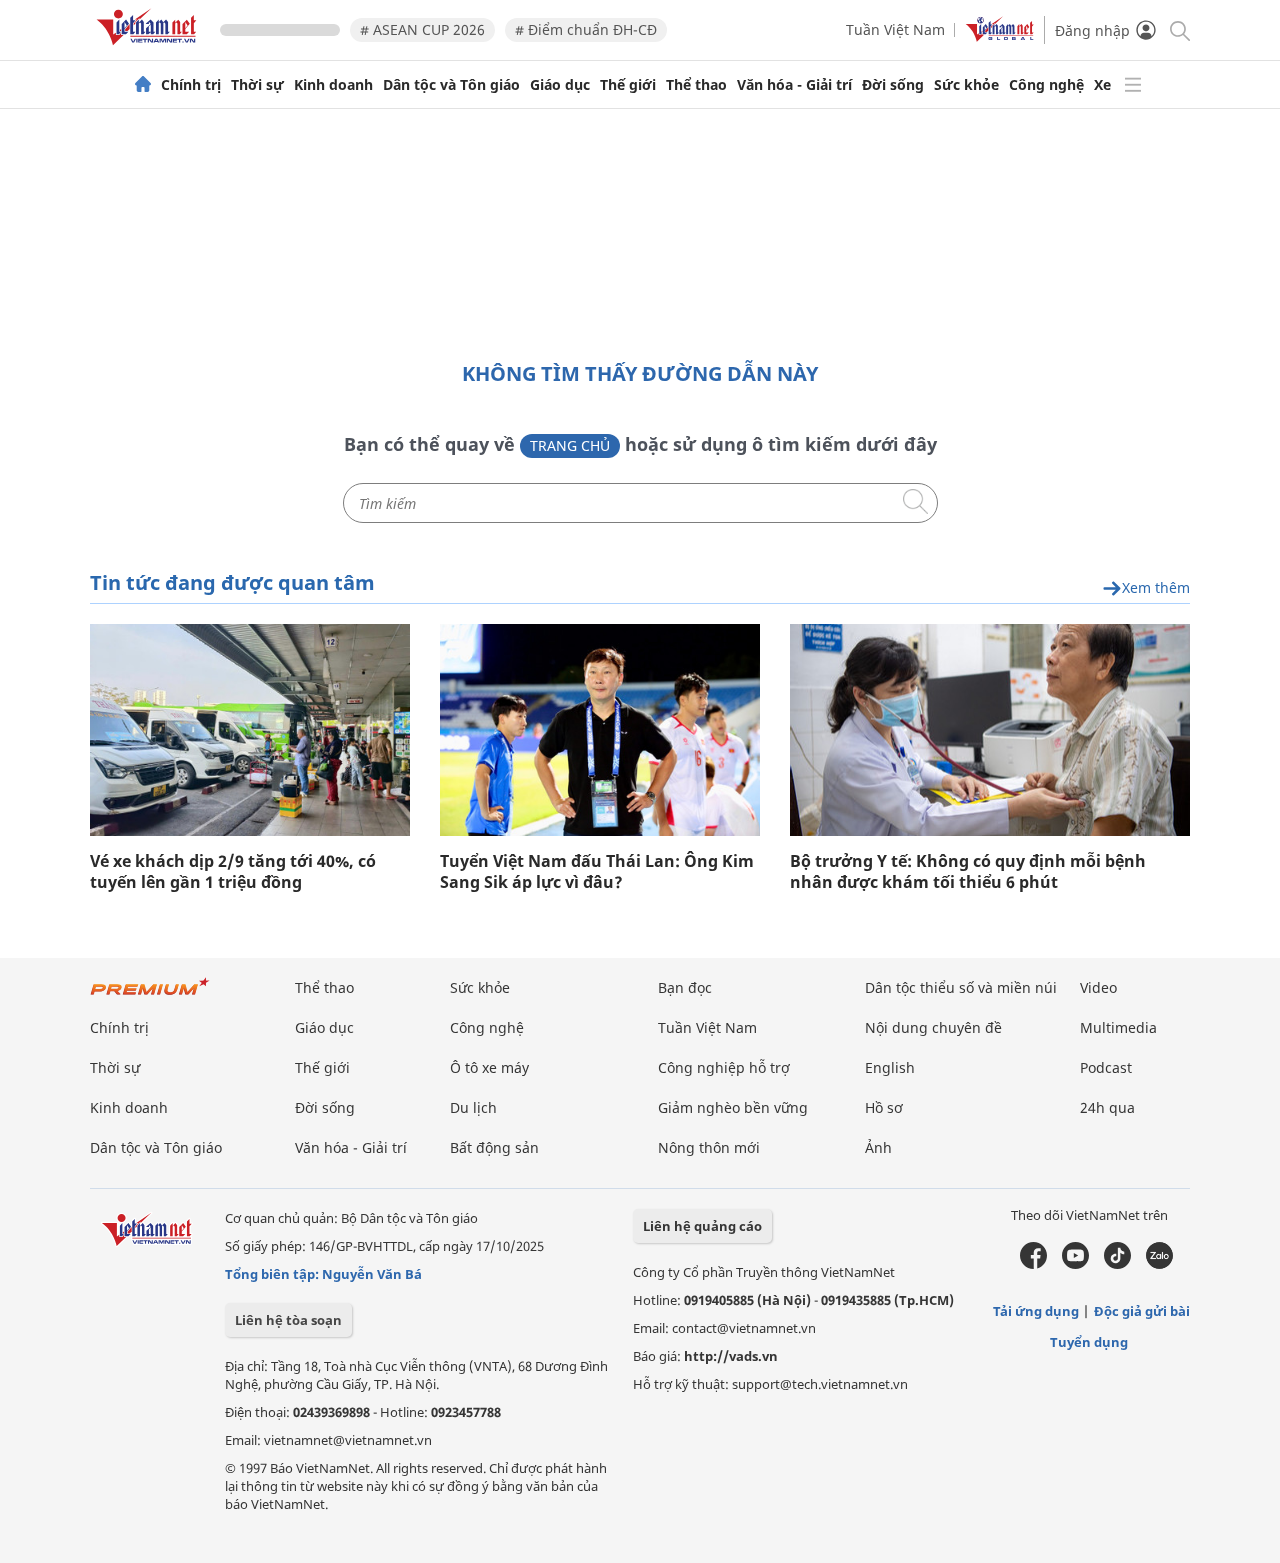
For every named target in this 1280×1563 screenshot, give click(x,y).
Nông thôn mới (709, 1147)
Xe (1102, 85)
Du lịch (473, 1107)
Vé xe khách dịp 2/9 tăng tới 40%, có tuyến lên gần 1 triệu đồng (233, 872)
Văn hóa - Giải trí (794, 85)
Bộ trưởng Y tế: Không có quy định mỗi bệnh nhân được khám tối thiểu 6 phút (968, 872)
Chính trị (191, 85)
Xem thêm (1156, 588)
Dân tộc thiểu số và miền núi (961, 987)
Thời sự (257, 85)
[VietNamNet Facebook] (1033, 1264)
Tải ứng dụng (1036, 1311)
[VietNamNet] (143, 85)
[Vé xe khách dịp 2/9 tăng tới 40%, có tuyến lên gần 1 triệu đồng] (250, 730)
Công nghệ (1046, 85)
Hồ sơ (884, 1107)
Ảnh (878, 1147)
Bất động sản (494, 1147)
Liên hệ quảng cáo (702, 1226)
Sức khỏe (966, 85)
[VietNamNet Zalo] (1159, 1264)
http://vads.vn (731, 1356)
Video (1098, 987)
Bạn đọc (685, 987)
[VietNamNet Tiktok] (1117, 1264)
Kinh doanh (333, 85)
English (890, 1067)
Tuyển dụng (1089, 1342)
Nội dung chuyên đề (933, 1027)
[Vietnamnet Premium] (150, 996)
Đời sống (893, 85)
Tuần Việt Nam (895, 29)
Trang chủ (570, 445)
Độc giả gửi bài (1142, 1311)
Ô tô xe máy (489, 1067)
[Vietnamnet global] (1000, 36)
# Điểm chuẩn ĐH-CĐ (586, 29)
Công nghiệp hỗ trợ (724, 1067)
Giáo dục (560, 85)
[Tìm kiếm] (1178, 29)
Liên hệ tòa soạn (288, 1320)
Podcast (1106, 1067)
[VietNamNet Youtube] (1075, 1264)
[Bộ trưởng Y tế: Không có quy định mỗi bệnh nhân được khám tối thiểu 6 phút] (990, 730)
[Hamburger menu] (1133, 85)
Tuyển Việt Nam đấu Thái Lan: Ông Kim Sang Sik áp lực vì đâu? (597, 872)
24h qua (1107, 1107)
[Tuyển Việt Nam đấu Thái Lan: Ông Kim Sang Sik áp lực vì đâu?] (599, 730)
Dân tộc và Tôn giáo (451, 85)
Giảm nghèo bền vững (733, 1107)
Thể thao (696, 85)
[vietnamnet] (150, 48)
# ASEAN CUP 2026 (422, 29)
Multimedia (1118, 1027)
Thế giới (628, 85)
